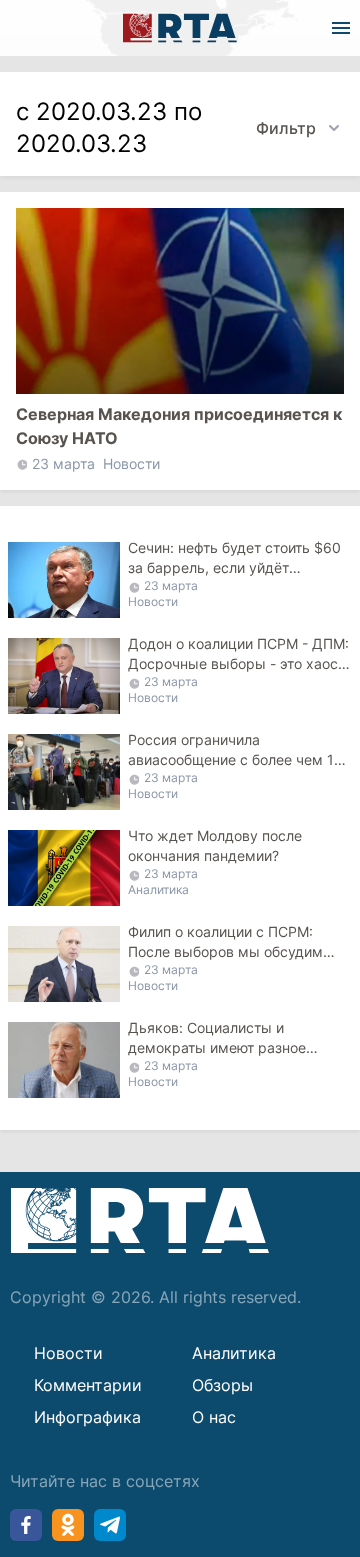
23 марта (63, 463)
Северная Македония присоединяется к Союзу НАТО (179, 426)
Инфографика (87, 1417)
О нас (214, 1417)
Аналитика (158, 889)
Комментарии (88, 1385)
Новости (131, 463)
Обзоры (222, 1385)
